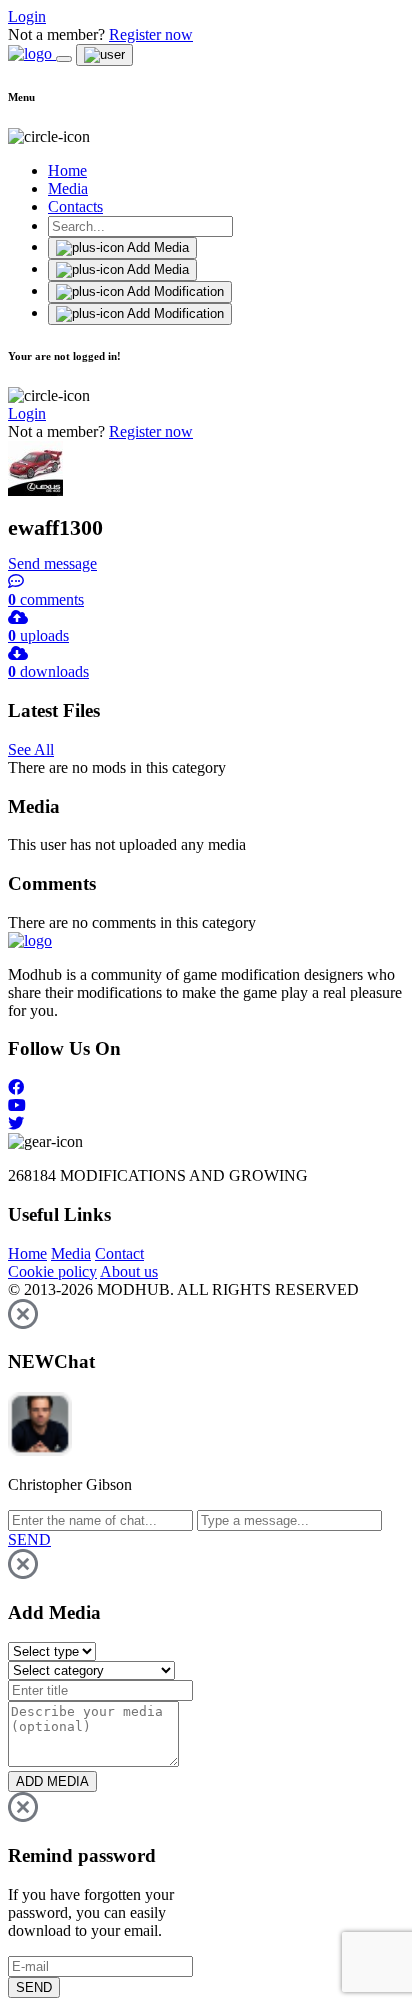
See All (31, 749)
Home (67, 170)
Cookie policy (52, 1271)
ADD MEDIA (52, 1781)
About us (129, 1271)
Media (68, 188)
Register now (151, 34)
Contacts (75, 206)
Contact (119, 1253)
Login (27, 16)
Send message (52, 563)
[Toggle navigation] (64, 59)
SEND (34, 1987)
